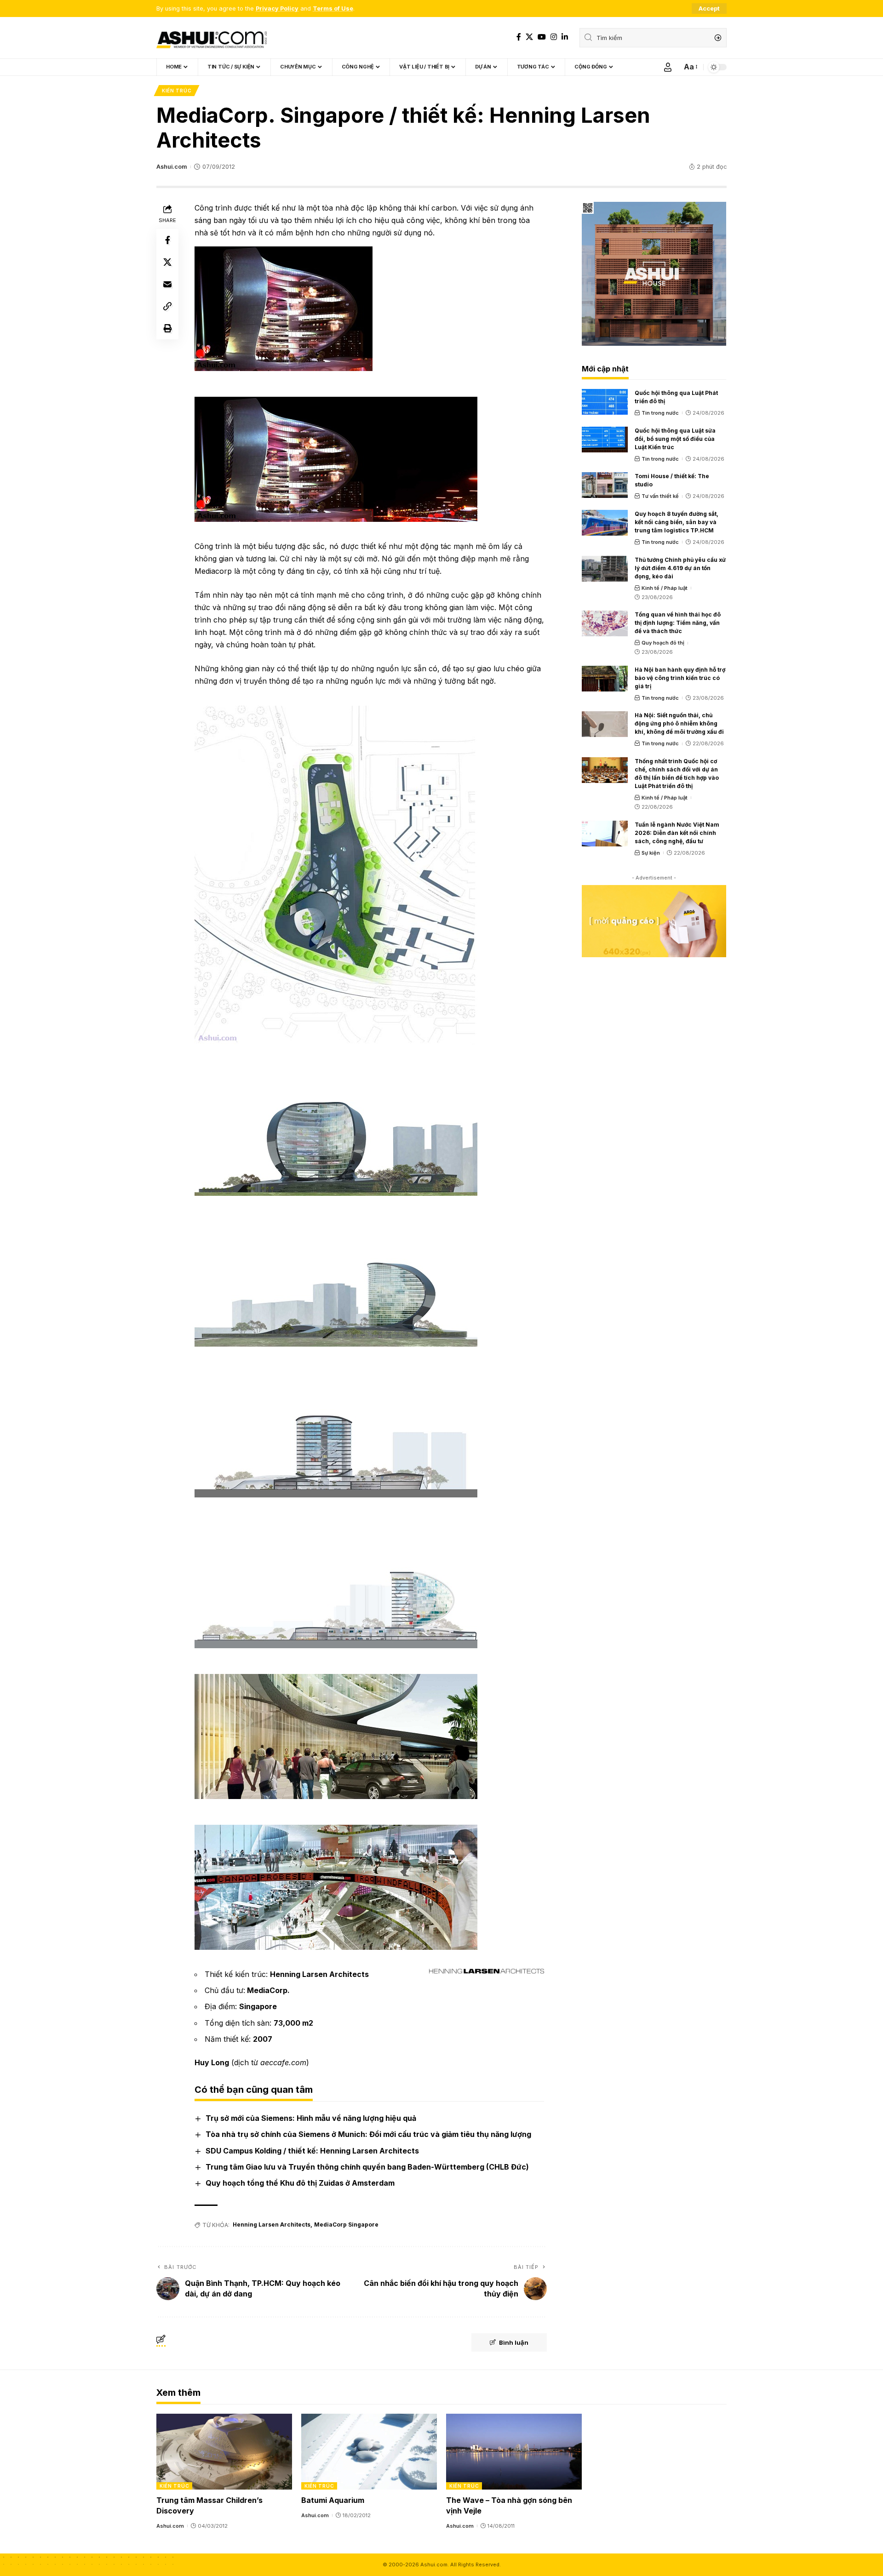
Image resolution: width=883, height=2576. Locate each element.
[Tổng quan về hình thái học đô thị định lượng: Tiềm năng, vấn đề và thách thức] (605, 623)
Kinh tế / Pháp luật (665, 588)
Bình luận (514, 2342)
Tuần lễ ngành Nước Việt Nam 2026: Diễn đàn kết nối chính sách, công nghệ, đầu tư (677, 833)
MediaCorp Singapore (346, 2225)
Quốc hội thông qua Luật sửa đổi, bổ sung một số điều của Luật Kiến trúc (675, 439)
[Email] (167, 284)
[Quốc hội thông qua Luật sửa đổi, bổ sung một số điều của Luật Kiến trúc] (605, 440)
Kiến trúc (177, 91)
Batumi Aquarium (333, 2500)
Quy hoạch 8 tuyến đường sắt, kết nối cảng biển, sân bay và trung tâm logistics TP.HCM (677, 522)
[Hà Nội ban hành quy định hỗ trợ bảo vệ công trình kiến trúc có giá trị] (605, 679)
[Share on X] (167, 262)
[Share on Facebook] (167, 240)
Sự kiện (651, 853)
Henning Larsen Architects (272, 2225)
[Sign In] (668, 67)
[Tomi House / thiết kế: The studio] (605, 485)
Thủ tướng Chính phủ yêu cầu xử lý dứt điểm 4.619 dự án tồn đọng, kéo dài (680, 568)
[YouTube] (542, 37)
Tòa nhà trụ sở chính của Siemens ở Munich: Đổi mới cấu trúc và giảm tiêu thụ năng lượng (368, 2134)
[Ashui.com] (212, 38)
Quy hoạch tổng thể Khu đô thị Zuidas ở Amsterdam (300, 2183)
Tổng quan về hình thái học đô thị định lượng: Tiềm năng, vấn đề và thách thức (678, 623)
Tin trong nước (660, 413)
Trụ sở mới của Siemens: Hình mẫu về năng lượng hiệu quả (311, 2118)
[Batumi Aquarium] (369, 2452)
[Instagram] (554, 37)
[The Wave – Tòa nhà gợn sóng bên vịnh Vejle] (514, 2452)
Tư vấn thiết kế (660, 496)
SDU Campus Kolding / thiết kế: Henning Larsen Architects (312, 2151)
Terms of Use (333, 9)
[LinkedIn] (565, 37)
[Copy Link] (167, 306)
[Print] (167, 328)
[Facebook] (519, 37)
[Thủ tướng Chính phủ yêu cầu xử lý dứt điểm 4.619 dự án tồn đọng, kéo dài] (605, 569)
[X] (529, 37)
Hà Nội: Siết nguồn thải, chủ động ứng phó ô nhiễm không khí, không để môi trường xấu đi (679, 723)
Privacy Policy (277, 9)
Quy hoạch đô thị (663, 643)
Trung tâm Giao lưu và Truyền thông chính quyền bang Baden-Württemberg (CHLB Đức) (367, 2167)
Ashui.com (172, 167)
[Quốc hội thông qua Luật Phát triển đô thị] (605, 402)
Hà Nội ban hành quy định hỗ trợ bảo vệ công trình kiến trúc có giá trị (680, 678)
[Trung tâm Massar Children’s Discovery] (224, 2452)
